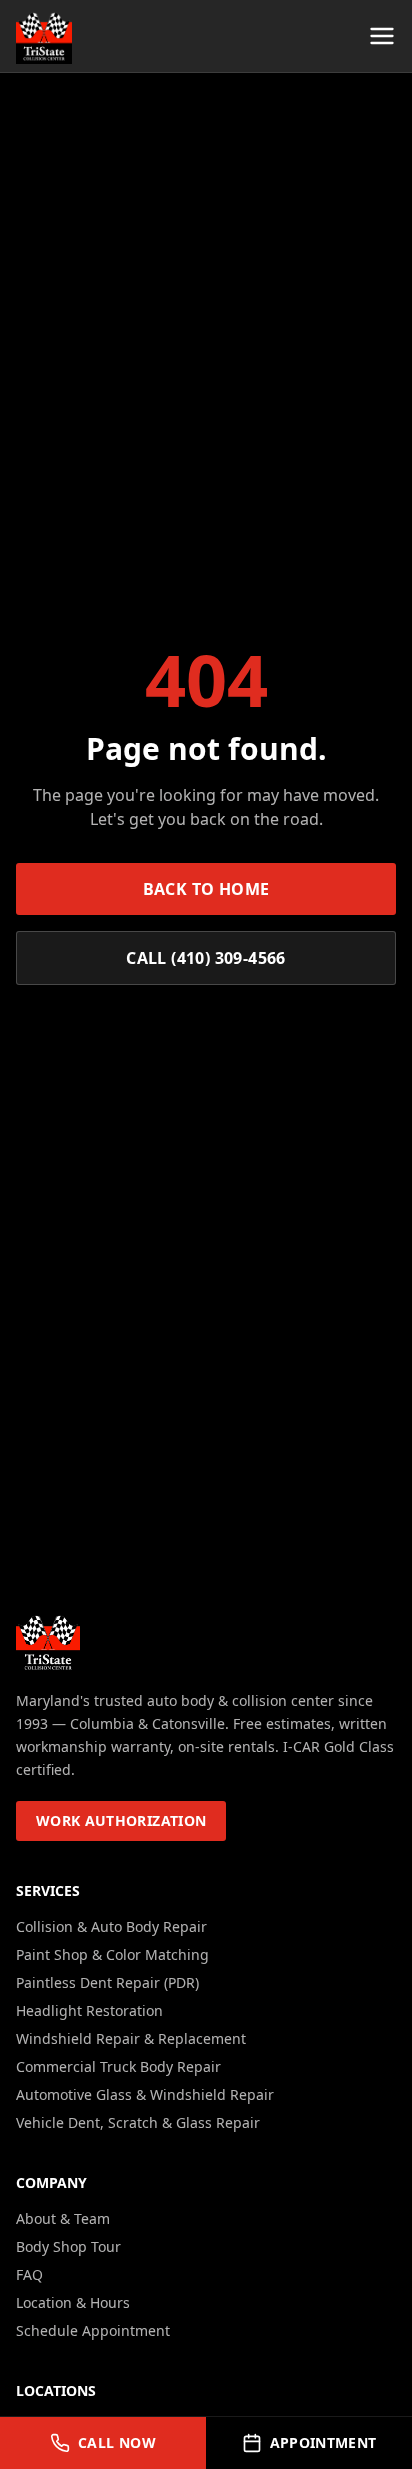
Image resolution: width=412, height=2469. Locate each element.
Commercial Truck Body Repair (118, 2066)
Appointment (323, 2442)
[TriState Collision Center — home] (44, 36)
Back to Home (206, 889)
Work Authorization (121, 1820)
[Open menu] (382, 36)
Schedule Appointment (93, 2330)
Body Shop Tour (68, 2246)
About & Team (63, 2218)
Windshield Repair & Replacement (131, 2038)
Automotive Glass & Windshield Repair (145, 2094)
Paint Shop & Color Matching (112, 1954)
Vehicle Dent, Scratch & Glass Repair (138, 2122)
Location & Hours (73, 2302)
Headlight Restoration (89, 2010)
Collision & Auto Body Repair (111, 1926)
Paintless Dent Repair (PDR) (107, 1982)
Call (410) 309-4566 (206, 958)
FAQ (29, 2274)
